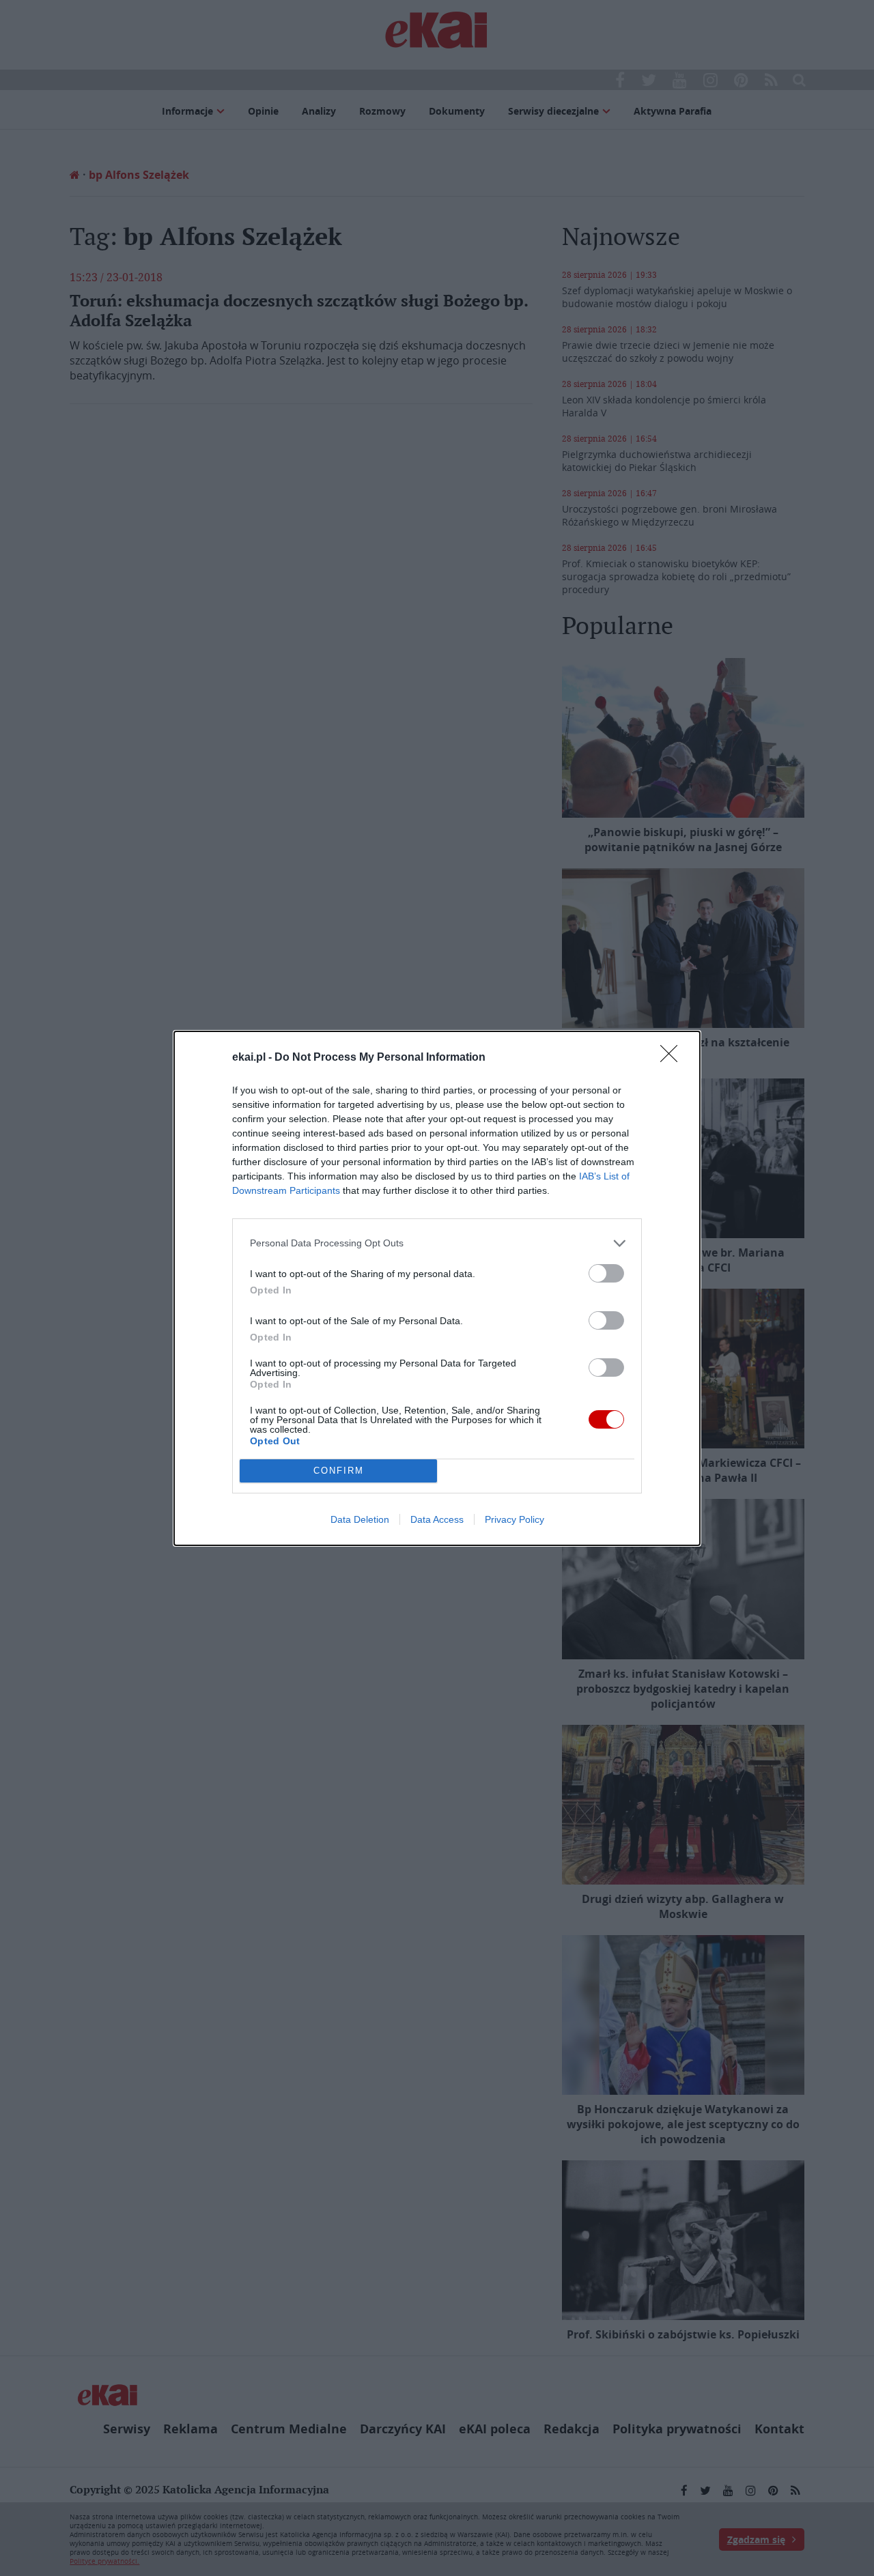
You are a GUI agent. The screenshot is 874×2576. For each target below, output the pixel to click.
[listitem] (437, 1243)
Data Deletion (360, 1519)
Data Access (437, 1519)
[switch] (606, 1273)
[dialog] (437, 1288)
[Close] (673, 1058)
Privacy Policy (514, 1519)
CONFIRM (339, 1471)
